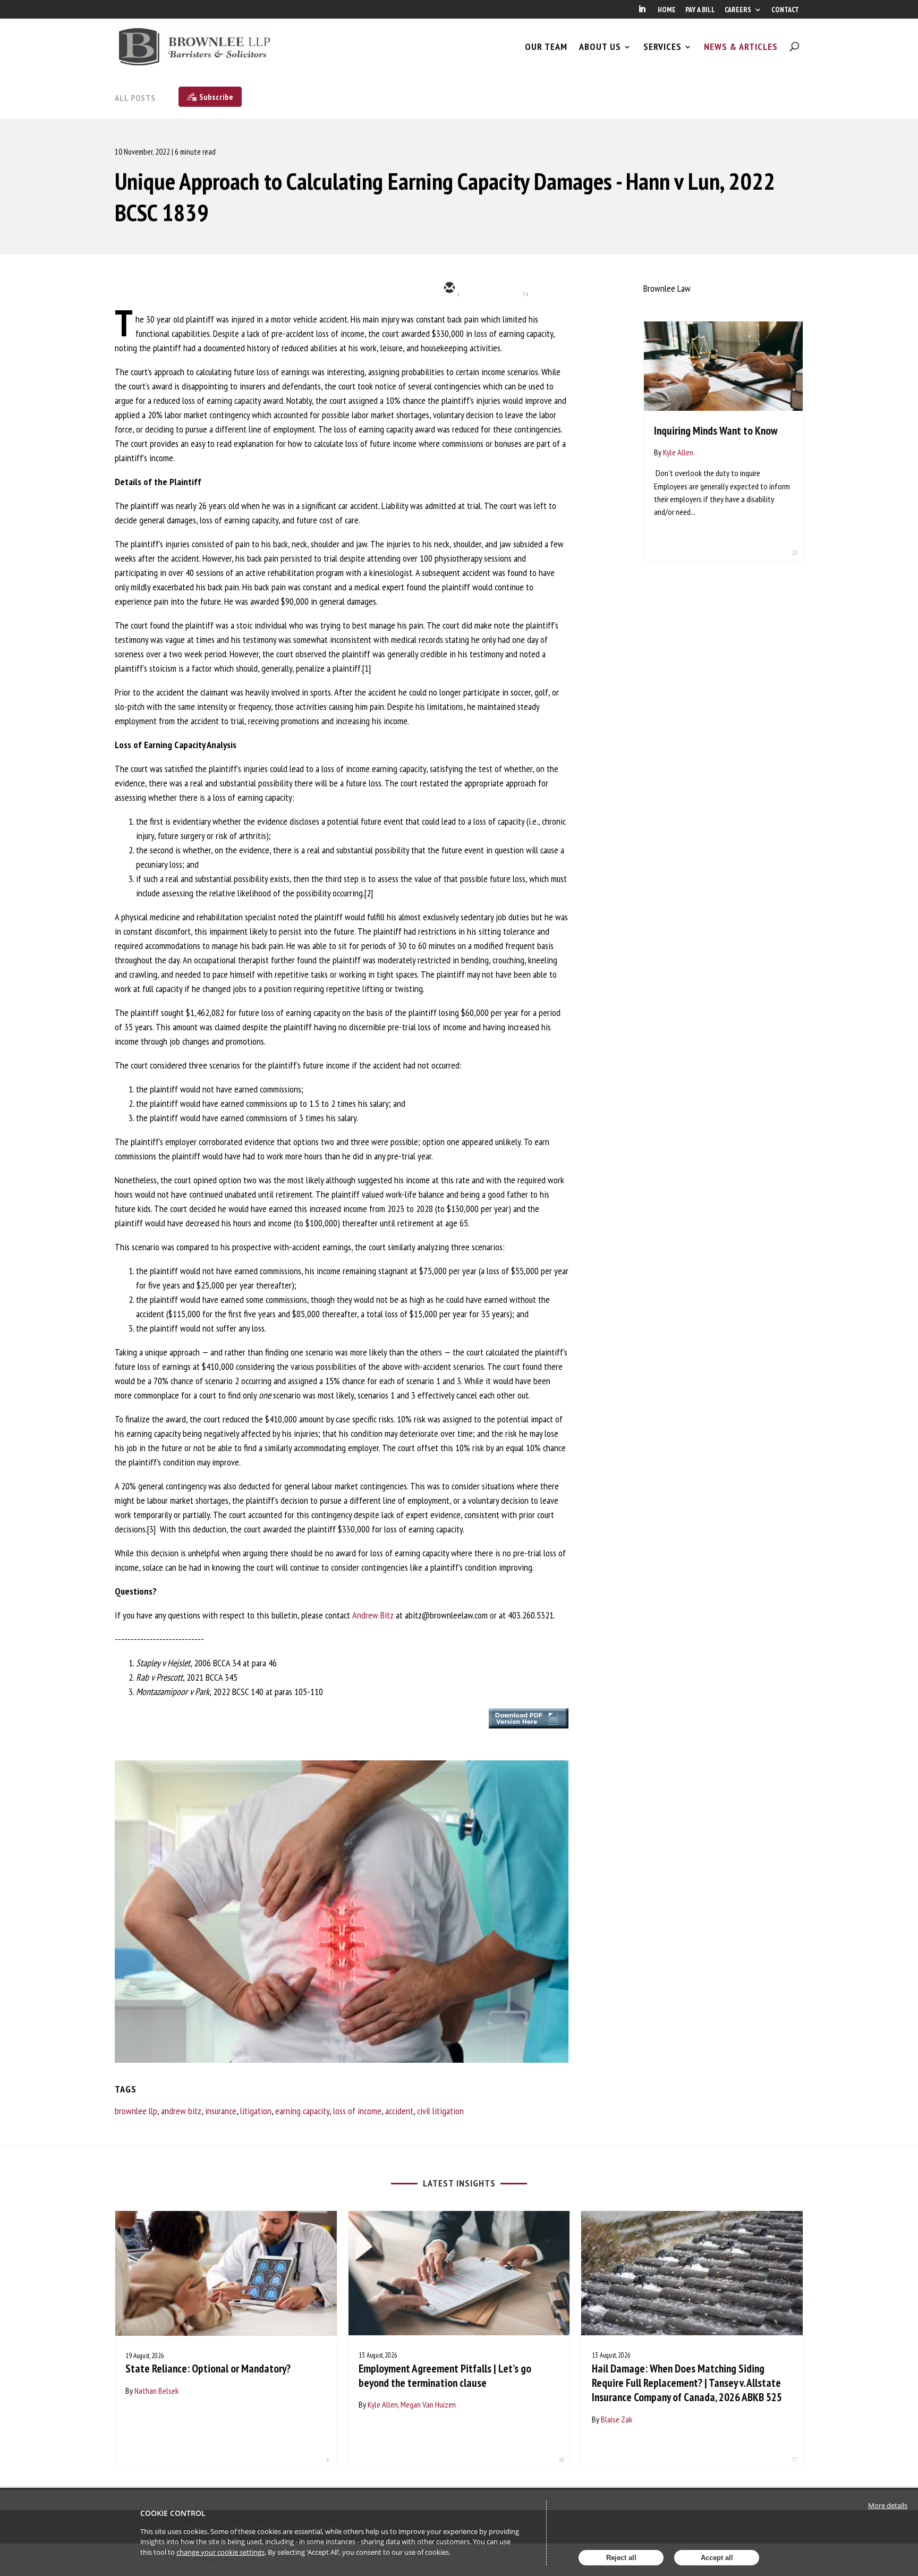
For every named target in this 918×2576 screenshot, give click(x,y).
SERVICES (662, 47)
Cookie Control (173, 2513)
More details (888, 2505)
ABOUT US (600, 47)
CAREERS (738, 10)
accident (399, 2111)
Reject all (621, 2558)
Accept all (717, 2558)
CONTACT (785, 10)
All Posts (135, 98)
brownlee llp (136, 2111)
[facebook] (544, 289)
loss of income (357, 2111)
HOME (667, 10)
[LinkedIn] (642, 12)
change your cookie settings (220, 2552)
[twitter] (480, 289)
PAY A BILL (700, 10)
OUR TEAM (546, 47)
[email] (448, 289)
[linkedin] (512, 289)
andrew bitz (181, 2111)
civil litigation (440, 2111)
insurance (221, 2111)
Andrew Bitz (373, 1615)
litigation (256, 2111)
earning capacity (302, 2111)
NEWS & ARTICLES (741, 47)
